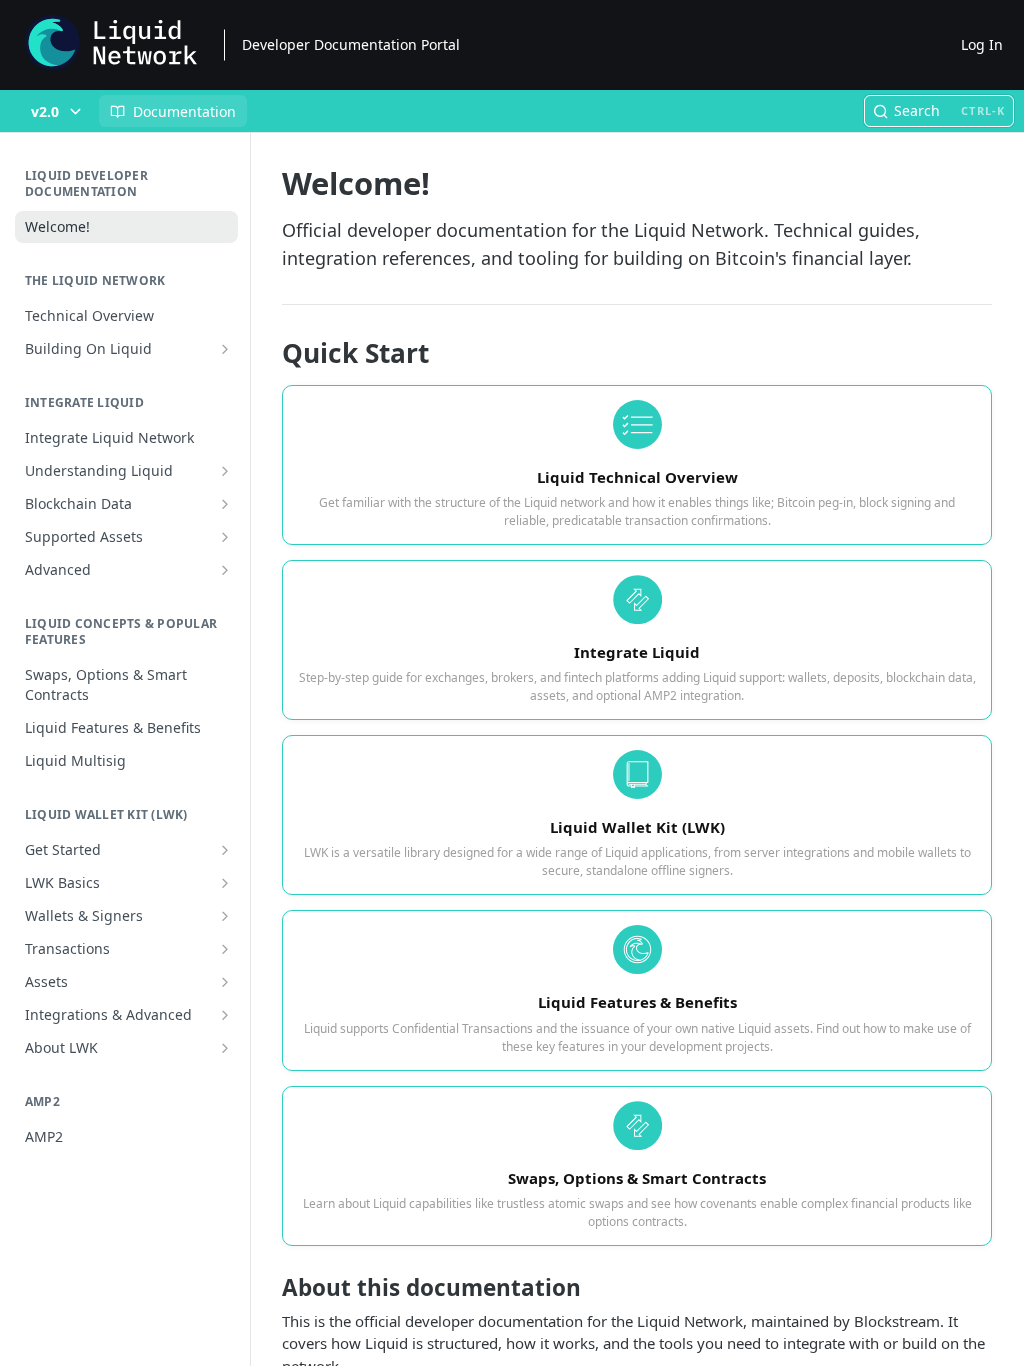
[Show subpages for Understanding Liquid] (225, 471)
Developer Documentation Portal (351, 44)
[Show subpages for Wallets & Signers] (225, 916)
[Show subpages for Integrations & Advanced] (225, 1015)
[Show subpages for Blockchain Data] (225, 504)
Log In (982, 44)
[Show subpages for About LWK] (225, 1048)
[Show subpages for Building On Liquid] (225, 349)
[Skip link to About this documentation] (268, 1288)
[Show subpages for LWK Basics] (225, 883)
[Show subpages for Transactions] (225, 949)
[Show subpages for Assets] (225, 982)
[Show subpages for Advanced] (225, 570)
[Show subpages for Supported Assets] (225, 537)
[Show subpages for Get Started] (225, 850)
